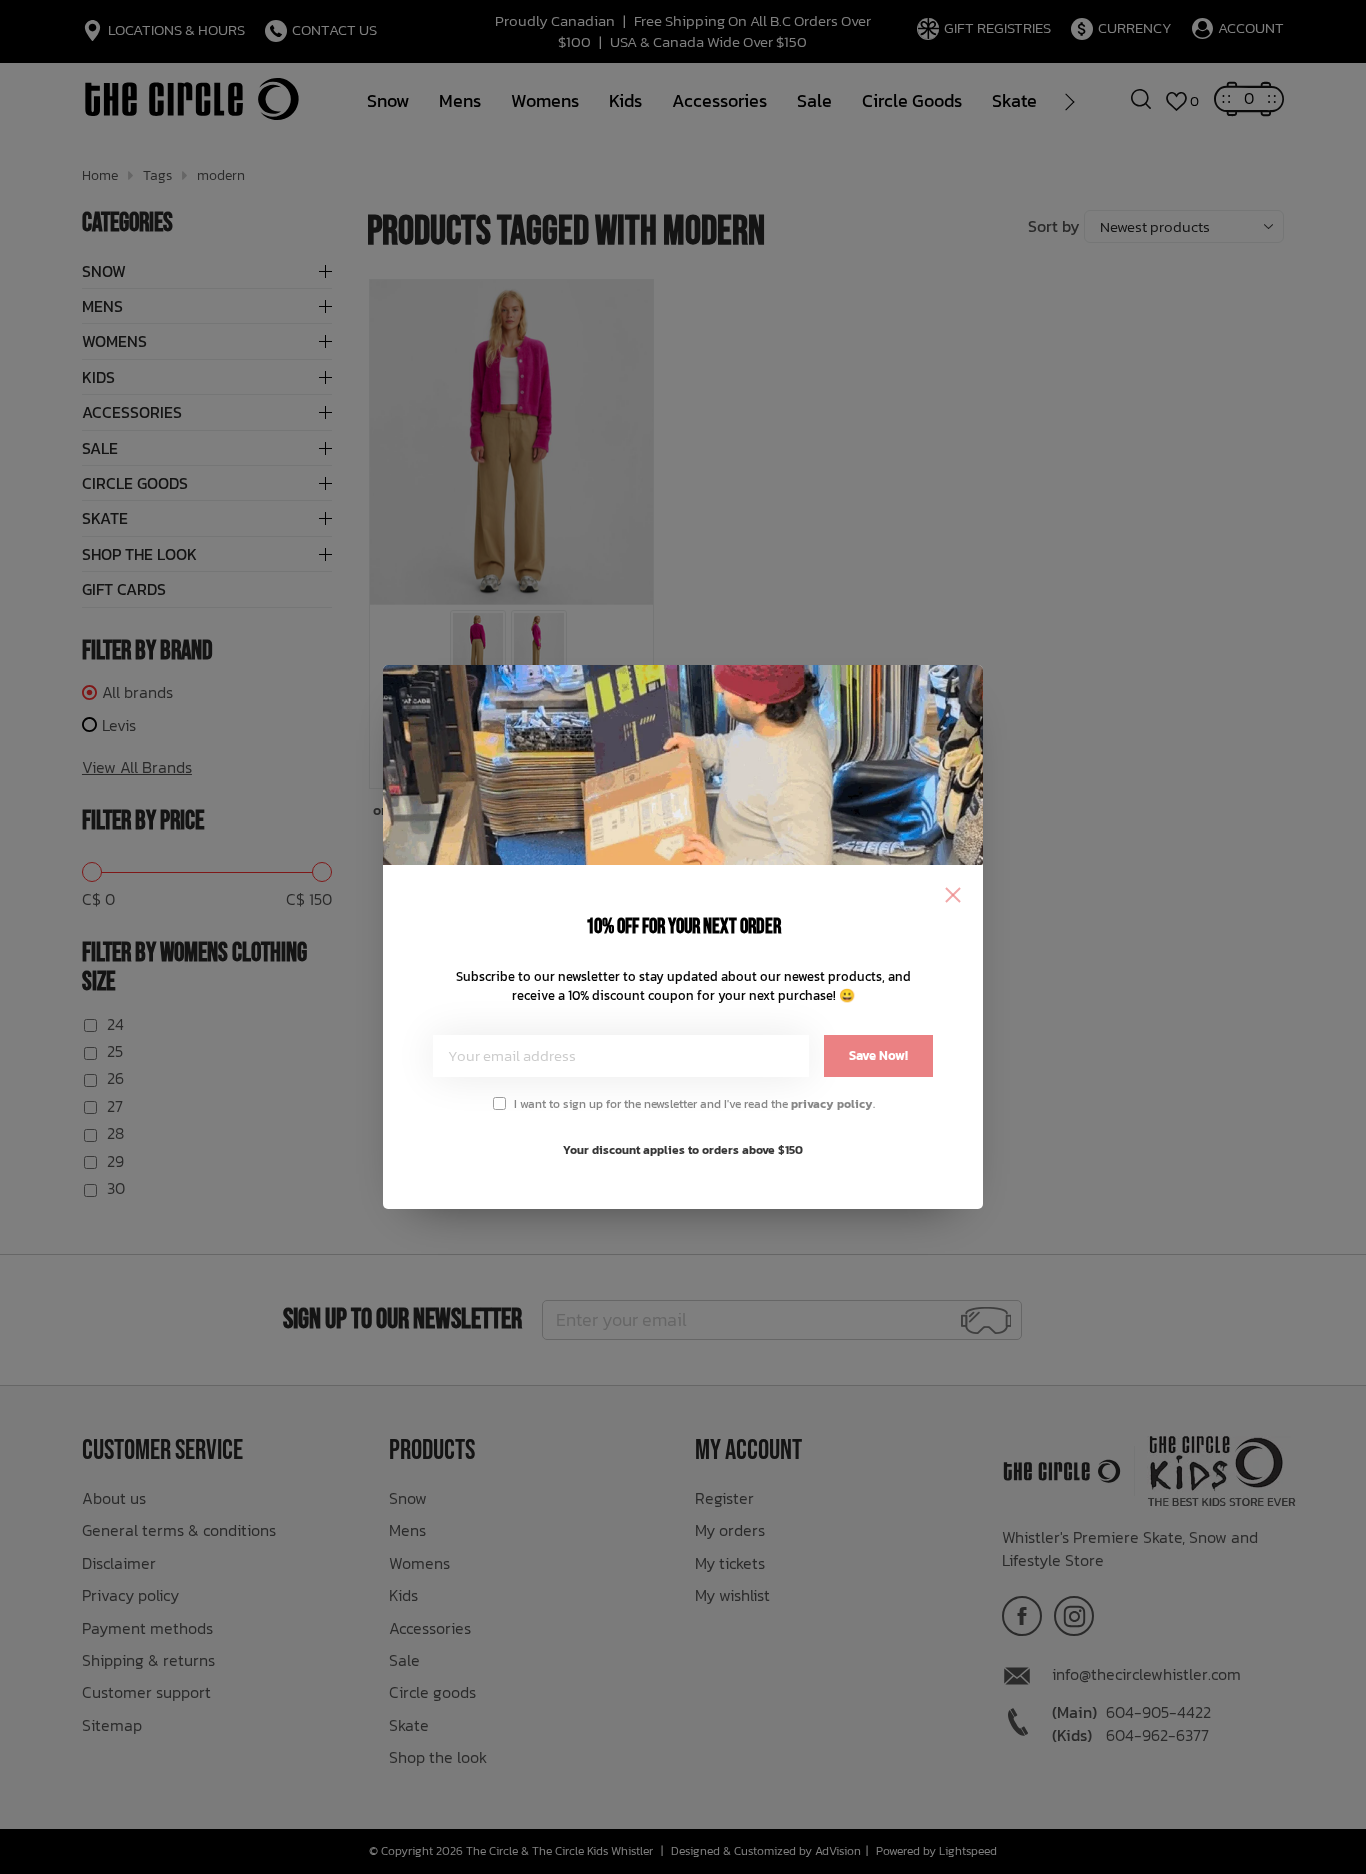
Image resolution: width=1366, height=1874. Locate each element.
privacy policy (832, 1104)
